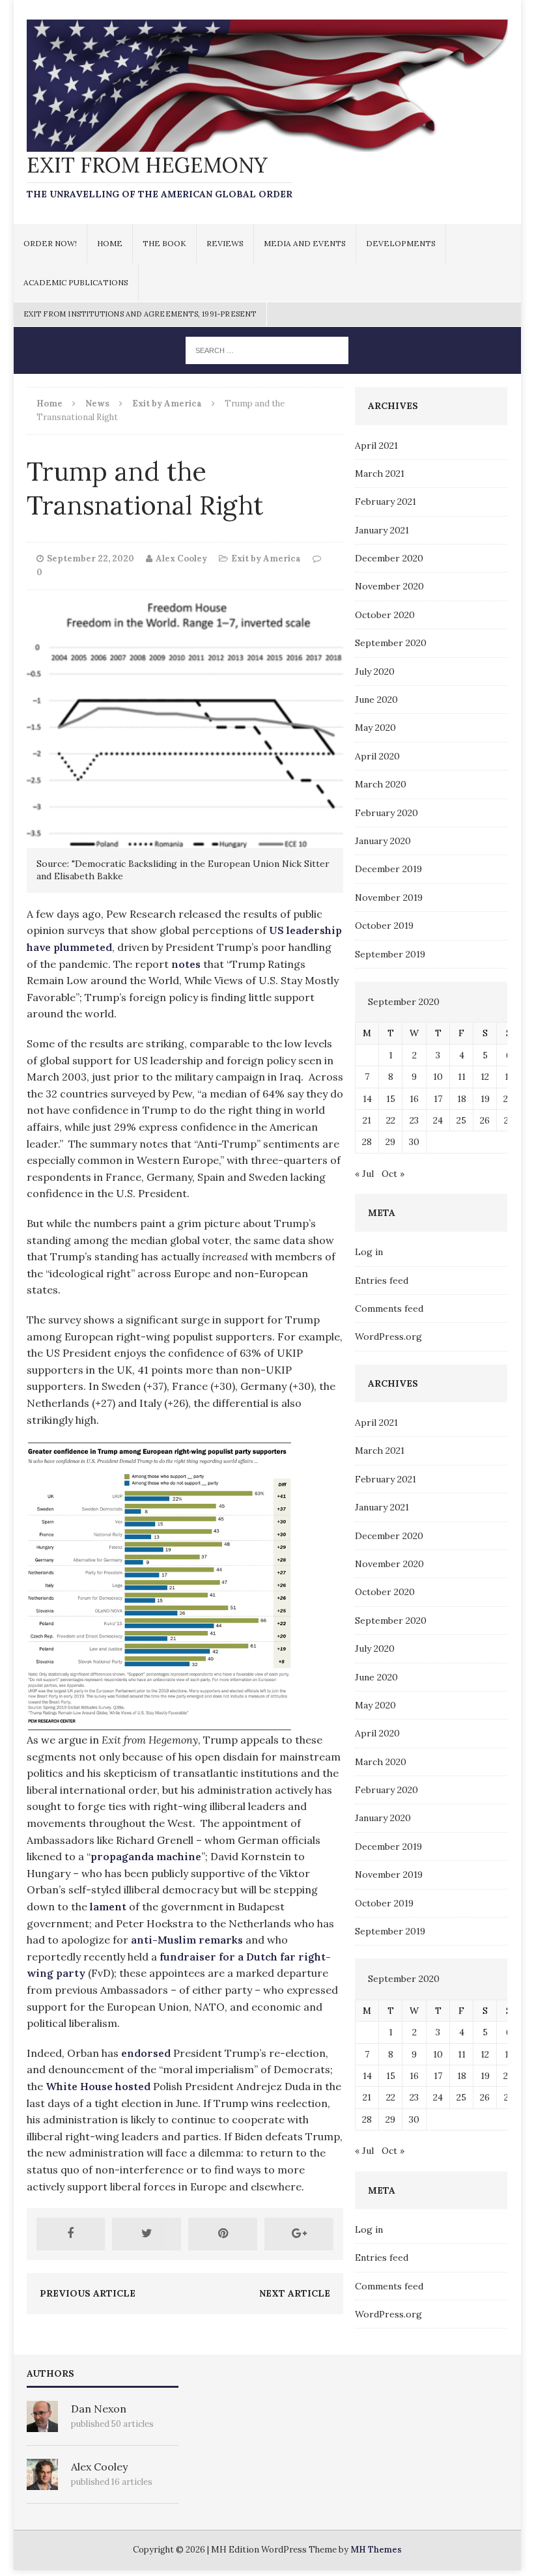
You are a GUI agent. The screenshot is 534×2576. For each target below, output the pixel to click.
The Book (164, 243)
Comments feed (389, 1309)
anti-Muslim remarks (187, 1940)
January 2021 (382, 530)
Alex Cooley (181, 559)
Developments (401, 243)
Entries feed (382, 1281)
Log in (369, 1252)
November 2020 (389, 586)
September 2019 (390, 954)
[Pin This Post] (223, 2234)
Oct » (393, 1174)
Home (110, 243)
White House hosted (98, 2086)
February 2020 (386, 813)
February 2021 (386, 502)
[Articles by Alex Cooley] (42, 2483)
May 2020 (375, 728)
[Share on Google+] (299, 2234)
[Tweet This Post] (147, 2234)
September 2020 (391, 643)
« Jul (364, 1174)
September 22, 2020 (91, 559)
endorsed (146, 2053)
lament (108, 1906)
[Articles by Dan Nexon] (42, 2425)
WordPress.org (388, 1337)
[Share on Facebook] (71, 2234)
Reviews (225, 243)
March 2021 (380, 474)
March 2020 (381, 784)
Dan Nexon (99, 2409)
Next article (295, 2293)
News (97, 403)
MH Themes (376, 2550)
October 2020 (385, 615)
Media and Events (305, 243)
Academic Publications (76, 282)
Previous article (88, 2293)
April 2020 (377, 756)
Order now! (50, 243)
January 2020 (383, 841)
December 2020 (389, 558)
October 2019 (384, 926)
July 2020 (375, 672)
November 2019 (389, 898)
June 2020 (376, 700)
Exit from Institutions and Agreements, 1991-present (140, 314)
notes (186, 964)
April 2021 (376, 446)
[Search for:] (267, 350)
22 (391, 1120)
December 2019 (388, 869)
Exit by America (266, 559)
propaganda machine (146, 1856)
